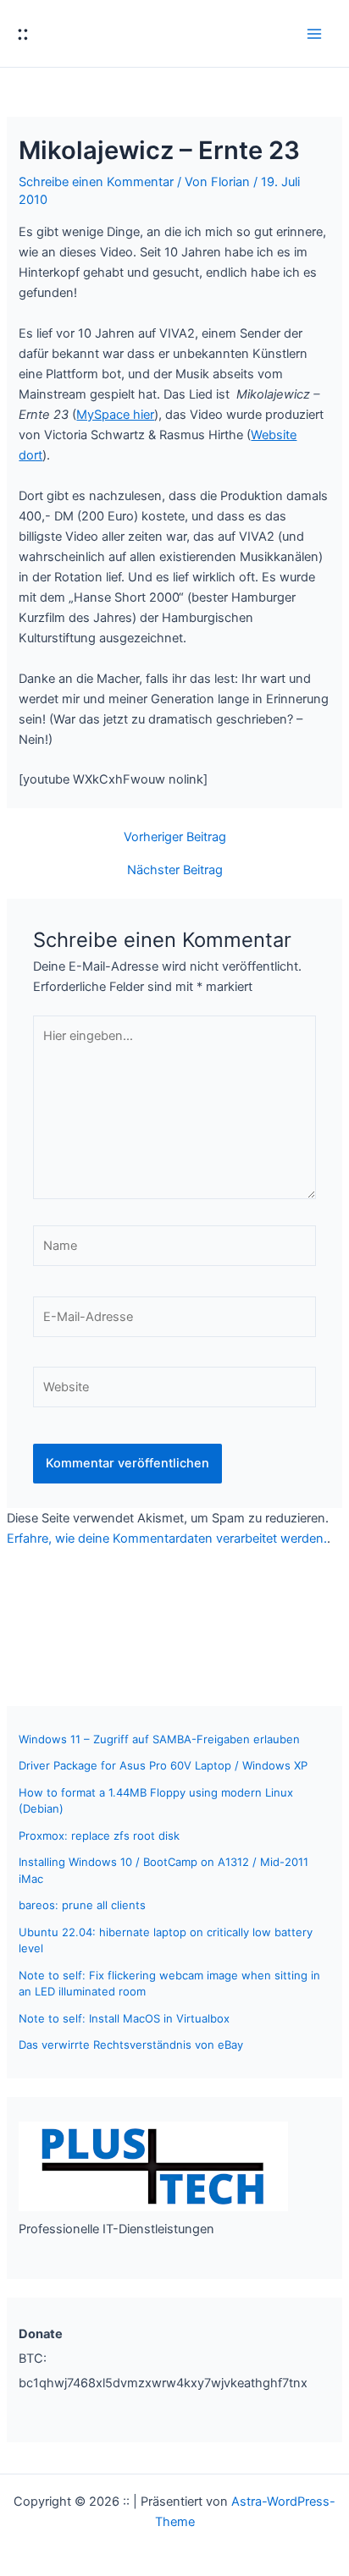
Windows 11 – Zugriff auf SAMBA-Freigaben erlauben (159, 1739)
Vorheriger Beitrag (175, 837)
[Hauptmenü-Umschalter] (314, 34)
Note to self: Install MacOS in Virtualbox (124, 2018)
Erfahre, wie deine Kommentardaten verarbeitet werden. (167, 1538)
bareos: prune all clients (82, 1905)
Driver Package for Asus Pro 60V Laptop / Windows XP (163, 1765)
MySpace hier (115, 415)
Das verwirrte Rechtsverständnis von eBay (131, 2045)
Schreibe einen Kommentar (96, 182)
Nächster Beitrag (175, 870)
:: (23, 33)
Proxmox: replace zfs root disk (99, 1836)
